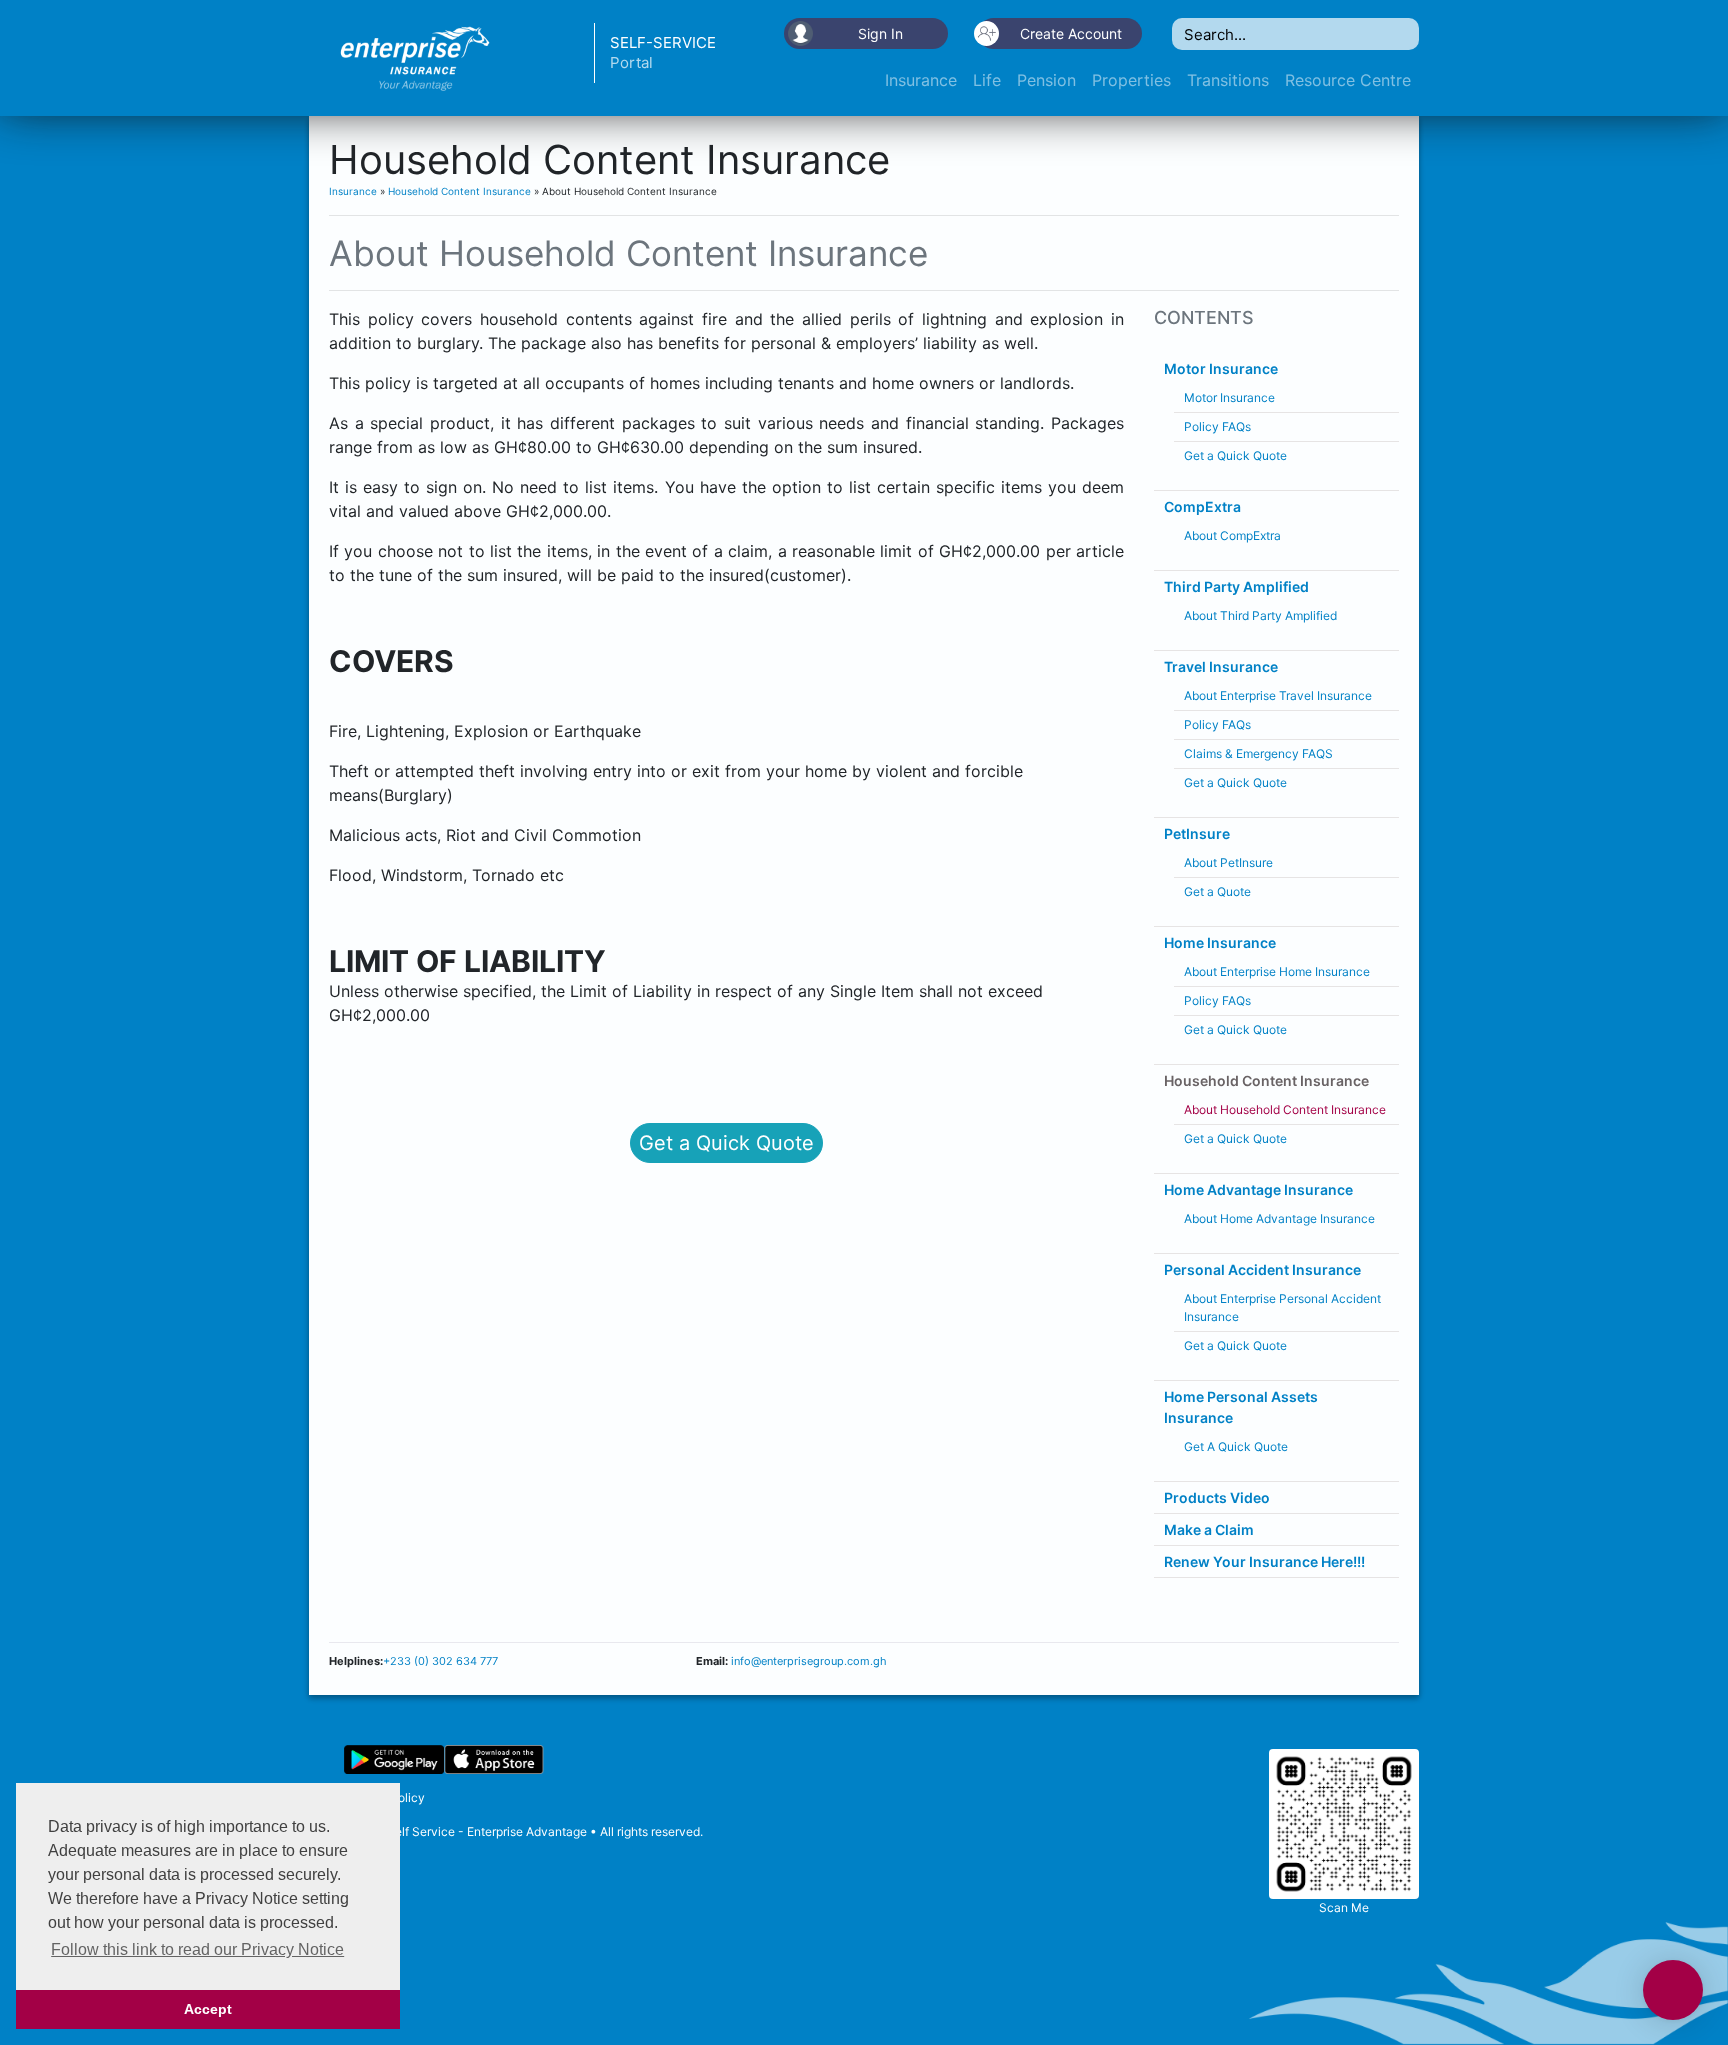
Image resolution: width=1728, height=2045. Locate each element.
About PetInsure (1228, 862)
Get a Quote (1217, 891)
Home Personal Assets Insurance (1241, 1407)
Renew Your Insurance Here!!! (1264, 1561)
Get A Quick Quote (1236, 1446)
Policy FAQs (1217, 426)
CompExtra (1202, 506)
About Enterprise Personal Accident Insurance (1282, 1307)
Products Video (1217, 1497)
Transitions (1228, 80)
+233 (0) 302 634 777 (440, 1661)
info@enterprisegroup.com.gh (807, 1661)
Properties (1131, 80)
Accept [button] (208, 2009)
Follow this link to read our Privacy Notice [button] (197, 1949)
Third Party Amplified (1236, 586)
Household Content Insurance (459, 191)
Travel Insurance (1221, 666)
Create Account (1071, 33)
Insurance (921, 80)
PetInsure (1197, 833)
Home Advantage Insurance (1258, 1189)
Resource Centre (1348, 80)
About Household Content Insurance (1285, 1109)
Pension (1046, 80)
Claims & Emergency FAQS (1258, 753)
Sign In (880, 33)
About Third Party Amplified (1260, 615)
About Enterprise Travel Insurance (1278, 695)
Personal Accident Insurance (1262, 1269)
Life (987, 80)
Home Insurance (1220, 942)
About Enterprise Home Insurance (1277, 971)
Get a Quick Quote (726, 1143)
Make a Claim (1209, 1529)
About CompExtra (1232, 535)
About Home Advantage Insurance (1279, 1218)
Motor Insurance (1221, 368)
